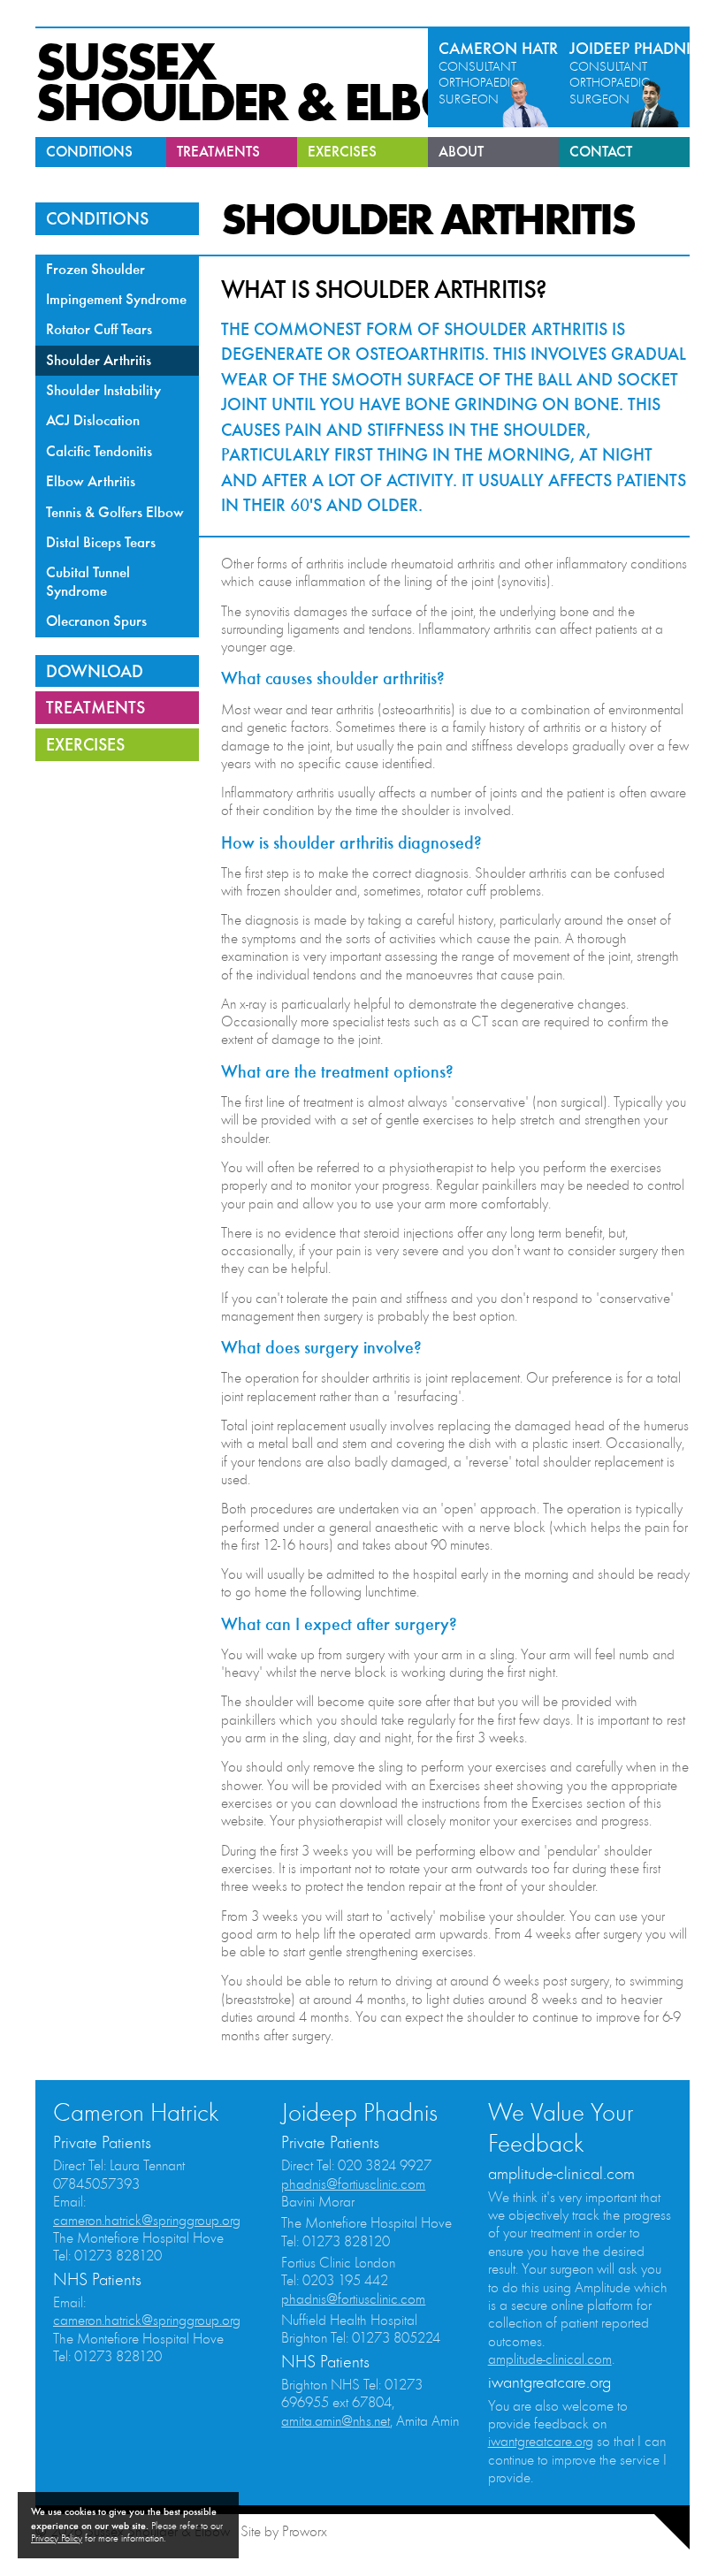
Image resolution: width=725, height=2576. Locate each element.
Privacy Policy (57, 2538)
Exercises (342, 152)
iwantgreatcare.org (541, 2442)
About (461, 152)
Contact (601, 152)
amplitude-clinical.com (550, 2359)
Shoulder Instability (103, 390)
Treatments (218, 152)
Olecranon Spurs (96, 621)
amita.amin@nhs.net (336, 2421)
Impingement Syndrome (116, 299)
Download (95, 671)
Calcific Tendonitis (99, 451)
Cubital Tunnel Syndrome (88, 581)
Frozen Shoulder (95, 269)
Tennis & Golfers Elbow (115, 512)
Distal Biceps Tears (101, 542)
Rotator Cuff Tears (99, 329)
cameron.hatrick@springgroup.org (147, 2221)
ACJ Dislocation (93, 420)
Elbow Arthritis (91, 481)
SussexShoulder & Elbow (274, 83)
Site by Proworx (284, 2532)
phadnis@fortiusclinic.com (353, 2184)
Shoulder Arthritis (99, 360)
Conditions (89, 152)
